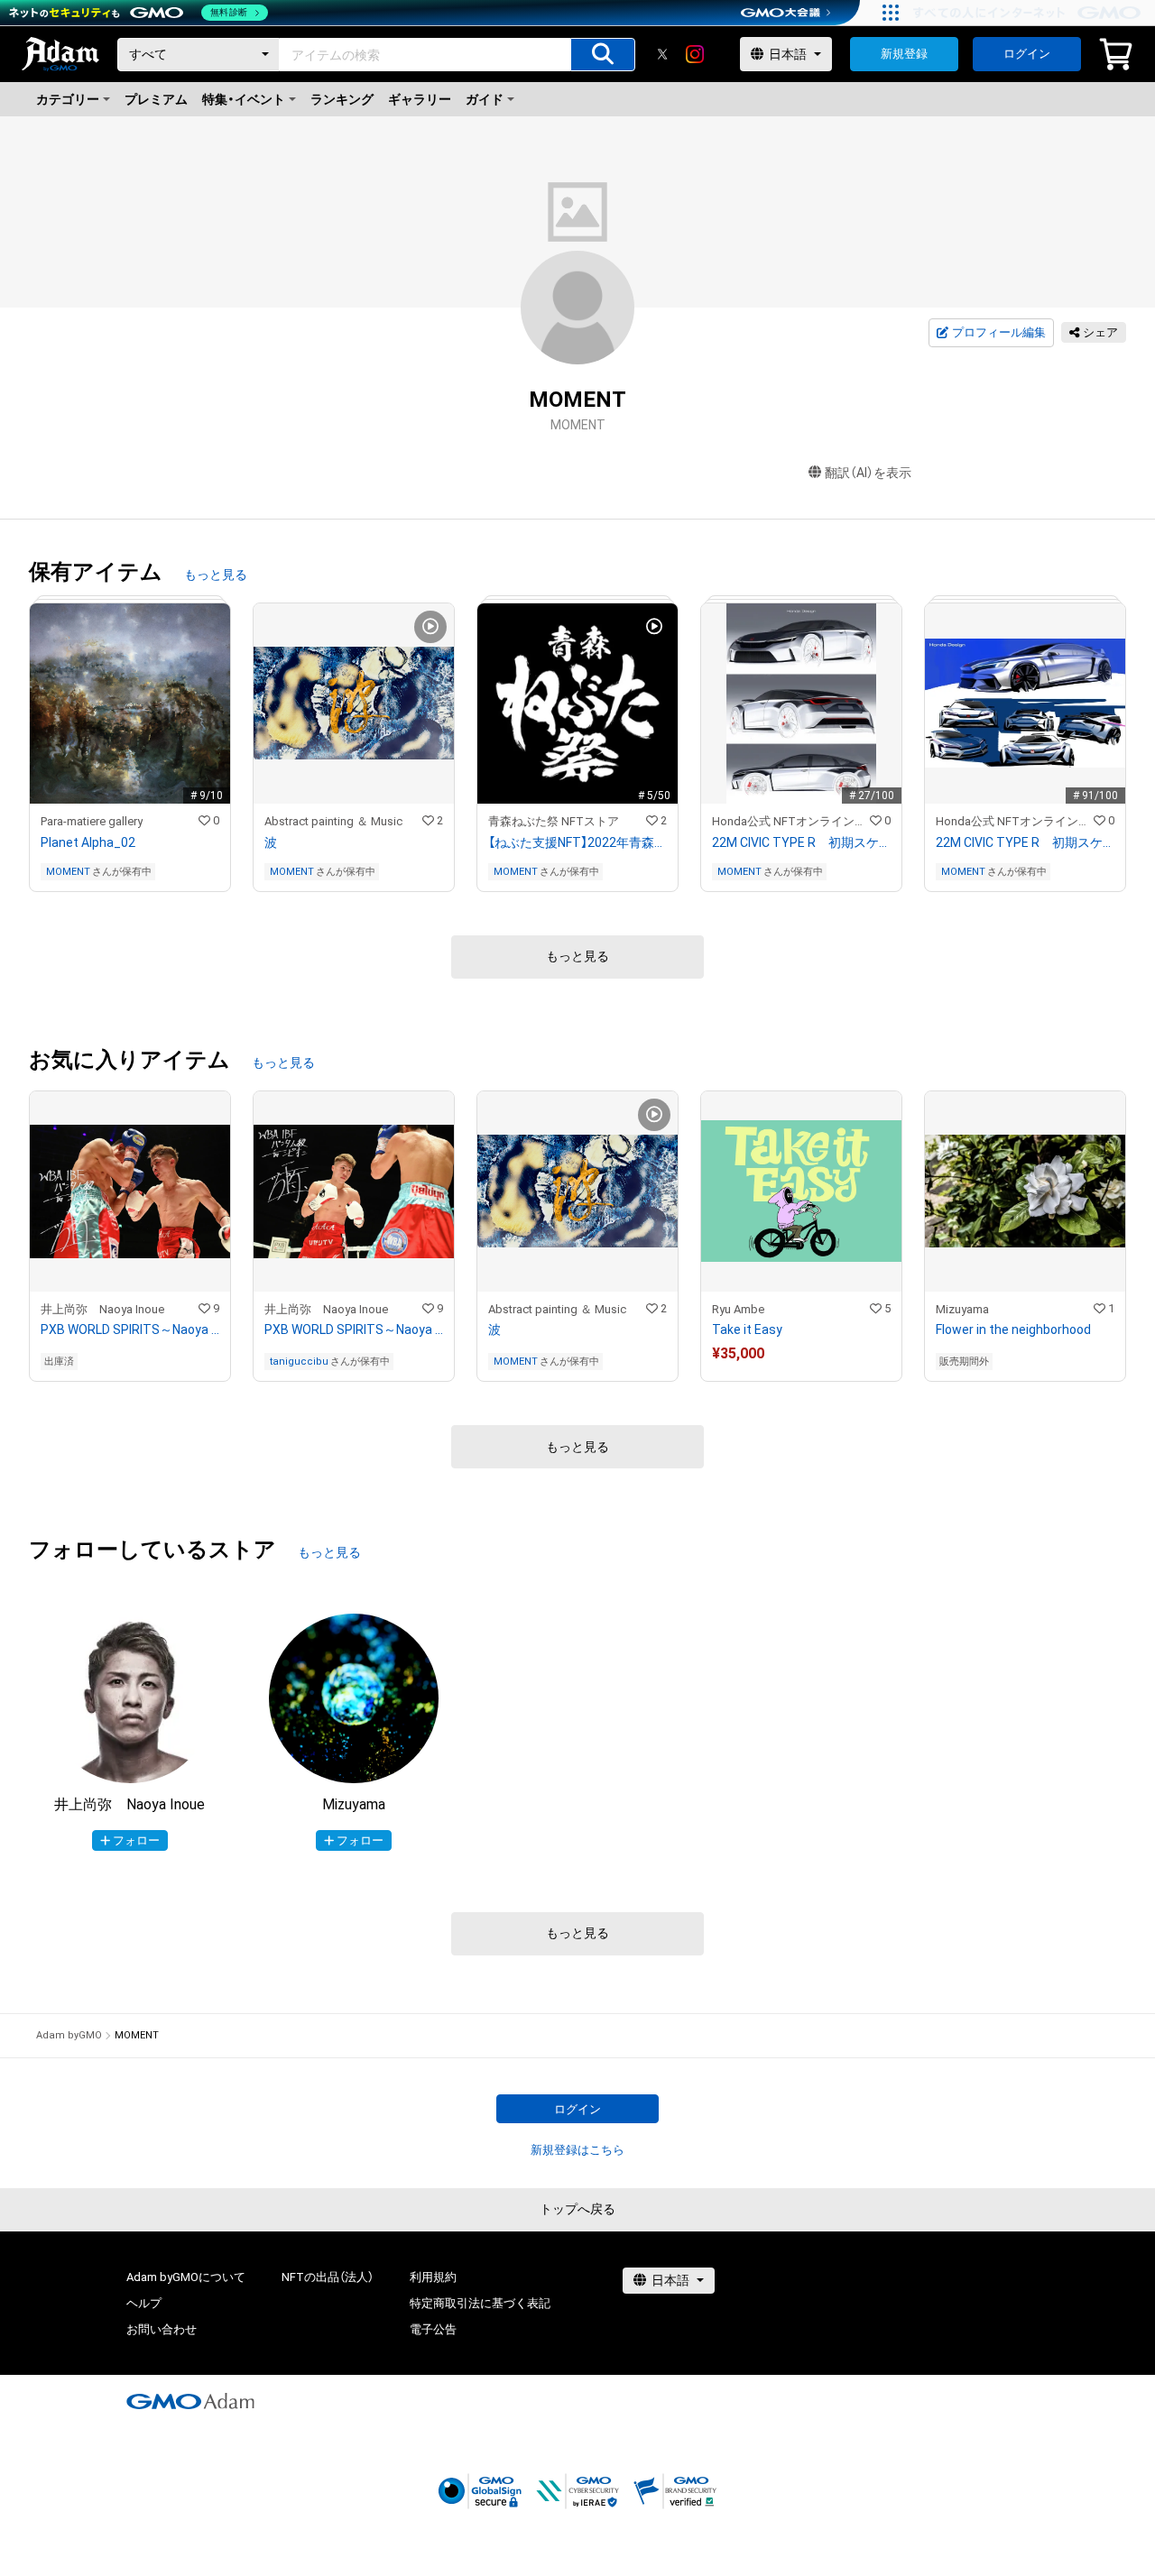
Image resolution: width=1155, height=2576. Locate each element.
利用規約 (433, 2277)
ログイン (1027, 54)
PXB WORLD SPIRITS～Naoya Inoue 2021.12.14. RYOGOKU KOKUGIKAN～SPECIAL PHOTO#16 (130, 1329)
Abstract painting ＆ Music (333, 821)
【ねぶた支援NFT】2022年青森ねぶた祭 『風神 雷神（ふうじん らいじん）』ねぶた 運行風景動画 (577, 842)
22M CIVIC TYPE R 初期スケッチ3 (1025, 842)
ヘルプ (144, 2303)
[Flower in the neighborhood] (1025, 1237)
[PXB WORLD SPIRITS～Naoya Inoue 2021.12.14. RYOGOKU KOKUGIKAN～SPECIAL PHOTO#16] (130, 1237)
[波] (354, 747)
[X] (662, 54)
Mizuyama (962, 1309)
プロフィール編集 (999, 332)
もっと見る (216, 575)
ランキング (342, 99)
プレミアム (156, 99)
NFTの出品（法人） (328, 2277)
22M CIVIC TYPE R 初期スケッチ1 (801, 842)
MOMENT (68, 872)
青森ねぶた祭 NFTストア (554, 821)
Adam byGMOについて (186, 2277)
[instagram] (695, 54)
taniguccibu (299, 1362)
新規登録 (904, 54)
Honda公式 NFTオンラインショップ (791, 821)
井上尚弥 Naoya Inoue (102, 1309)
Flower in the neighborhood (1013, 1329)
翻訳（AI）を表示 (868, 473)
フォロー (136, 1840)
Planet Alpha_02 (88, 842)
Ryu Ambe (738, 1309)
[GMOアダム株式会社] (190, 2401)
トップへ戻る (577, 2209)
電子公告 (433, 2329)
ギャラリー (420, 99)
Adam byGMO (69, 2035)
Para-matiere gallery (92, 821)
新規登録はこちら (577, 2150)
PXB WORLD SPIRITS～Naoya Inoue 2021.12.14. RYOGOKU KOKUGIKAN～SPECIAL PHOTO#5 (354, 1329)
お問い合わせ (162, 2329)
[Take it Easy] (801, 1237)
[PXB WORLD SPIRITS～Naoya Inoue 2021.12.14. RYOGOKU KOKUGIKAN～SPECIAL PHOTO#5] (354, 1237)
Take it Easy (747, 1329)
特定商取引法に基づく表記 (480, 2303)
